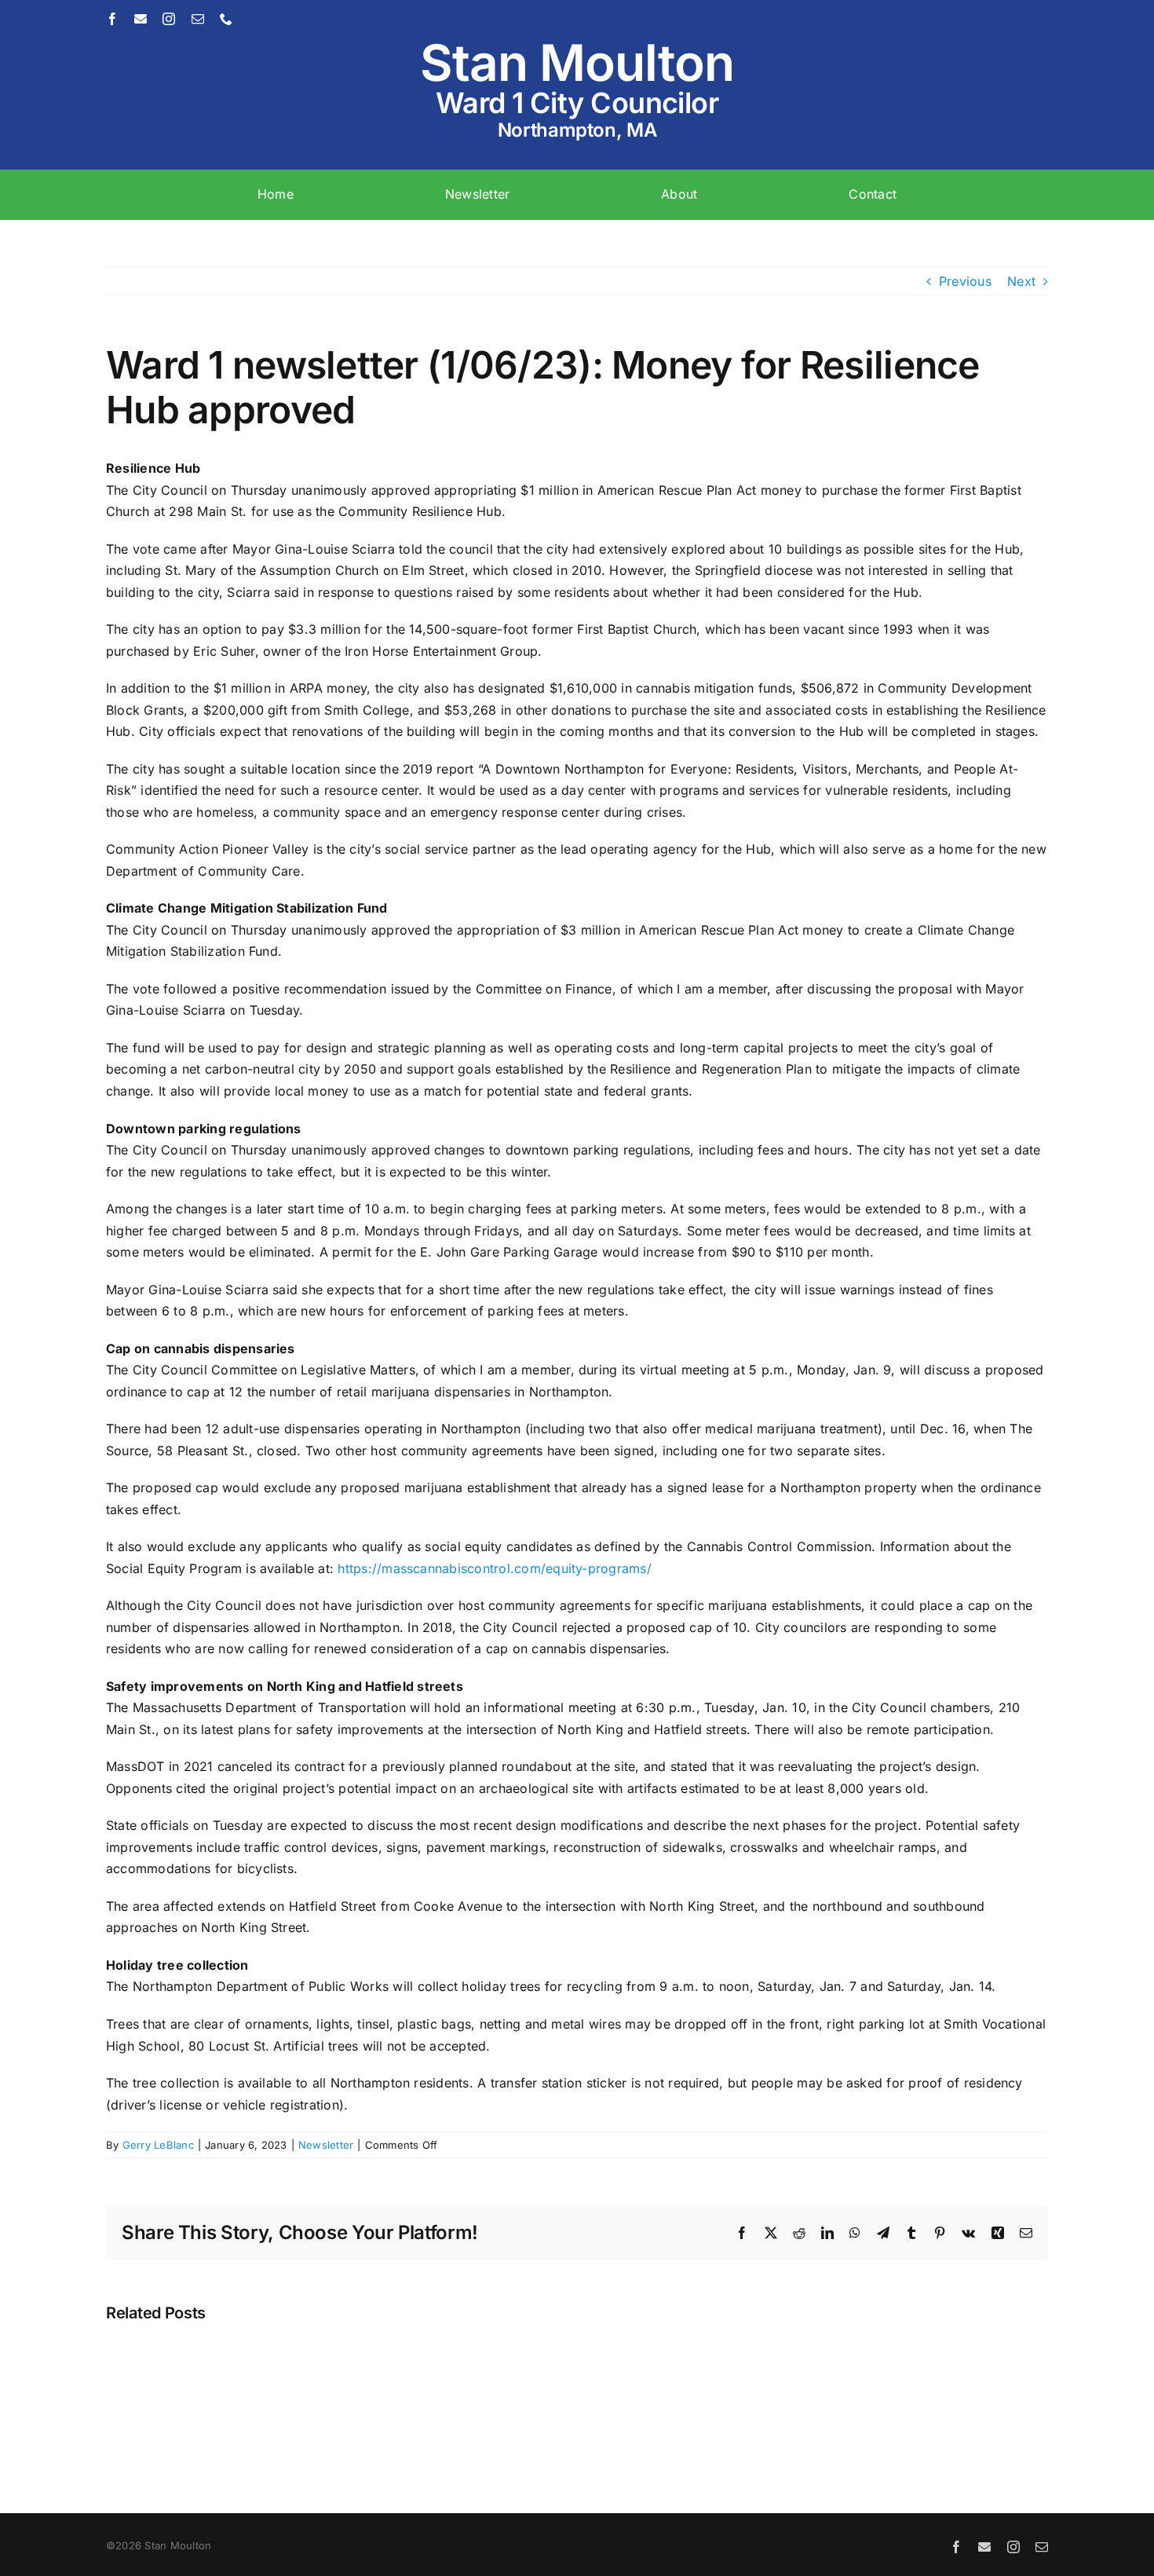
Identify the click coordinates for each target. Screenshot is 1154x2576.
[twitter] (141, 19)
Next (1021, 281)
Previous (965, 281)
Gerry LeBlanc (158, 2145)
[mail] (198, 19)
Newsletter (326, 2145)
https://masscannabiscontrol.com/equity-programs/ (495, 1568)
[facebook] (112, 19)
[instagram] (169, 19)
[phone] (226, 19)
